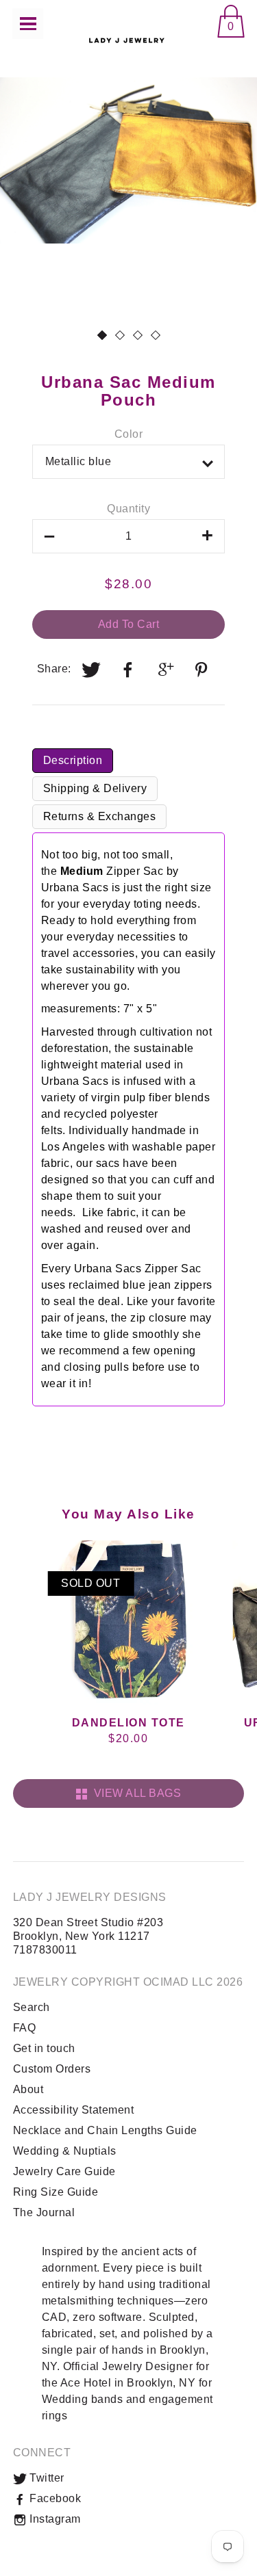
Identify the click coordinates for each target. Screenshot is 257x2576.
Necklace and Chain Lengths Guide (105, 2130)
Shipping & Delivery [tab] (95, 788)
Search (32, 2007)
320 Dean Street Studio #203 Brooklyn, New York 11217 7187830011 (88, 1936)
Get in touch (44, 2048)
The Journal (44, 2212)
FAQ (25, 2028)
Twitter (46, 2478)
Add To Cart (129, 624)
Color (129, 434)
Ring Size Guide (56, 2192)
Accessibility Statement (74, 2110)
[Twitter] (91, 670)
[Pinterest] (204, 670)
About (28, 2089)
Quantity (128, 509)
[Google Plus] (166, 670)
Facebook (54, 2498)
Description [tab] (73, 760)
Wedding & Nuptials (65, 2151)
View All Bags (135, 1793)
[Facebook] (129, 670)
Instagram (54, 2519)
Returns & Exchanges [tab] (100, 816)
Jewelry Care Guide (64, 2171)
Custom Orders (52, 2069)
